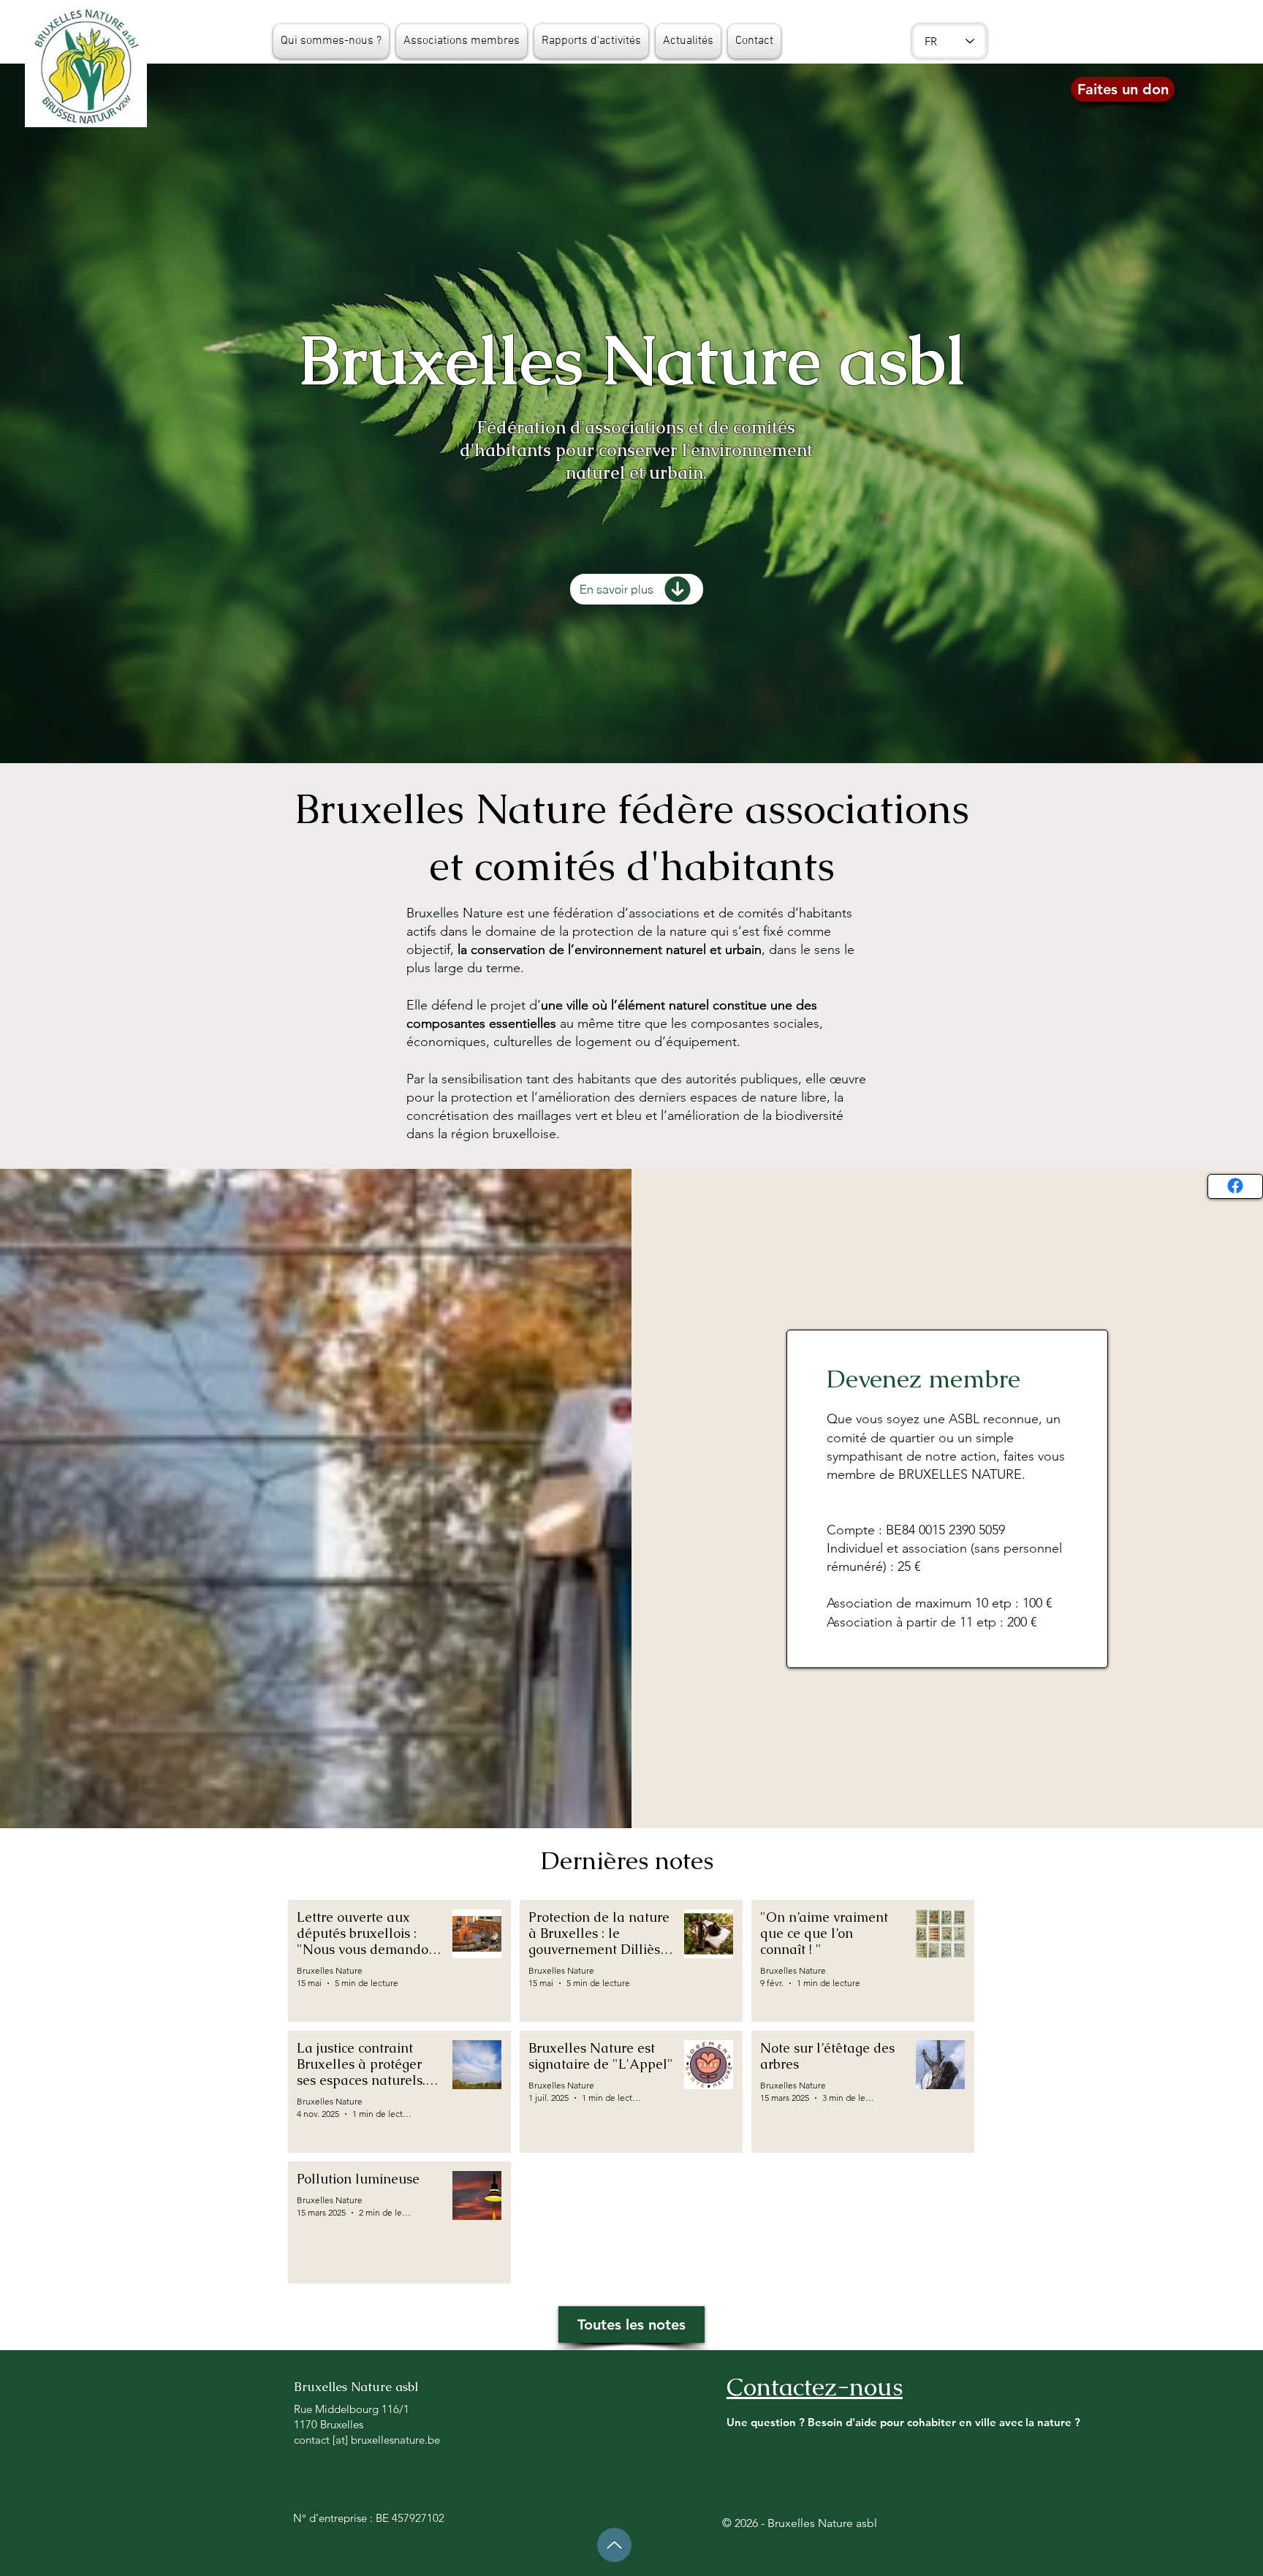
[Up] (614, 2545)
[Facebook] (1235, 1186)
